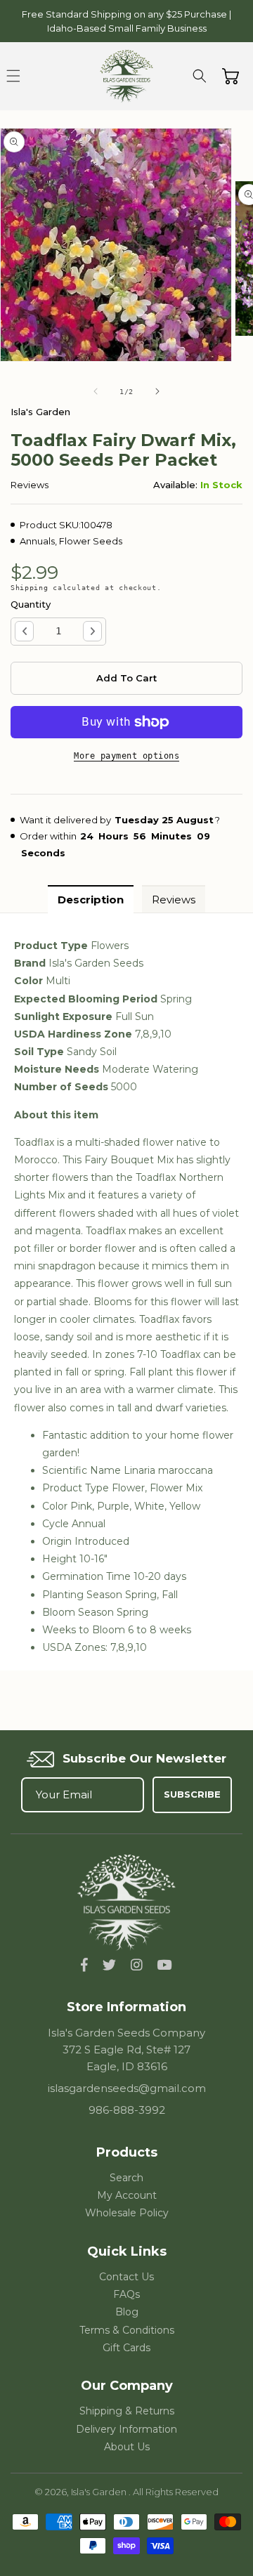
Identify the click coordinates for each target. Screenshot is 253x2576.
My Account (127, 2195)
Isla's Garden (100, 2492)
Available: (175, 485)
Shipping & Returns (127, 2411)
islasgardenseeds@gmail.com (127, 2088)
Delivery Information (126, 2429)
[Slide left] (96, 391)
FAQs (126, 2294)
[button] (13, 76)
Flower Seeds (91, 541)
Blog (127, 2312)
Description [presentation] (91, 900)
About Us (127, 2447)
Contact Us (126, 2277)
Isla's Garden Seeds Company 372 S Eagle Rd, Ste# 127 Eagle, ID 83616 (126, 2049)
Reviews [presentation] (174, 900)
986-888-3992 (127, 2110)
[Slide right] (157, 391)
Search (126, 2178)
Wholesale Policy (127, 2213)
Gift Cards (126, 2348)
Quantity (31, 604)
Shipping (30, 588)
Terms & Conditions (127, 2330)
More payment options (126, 756)
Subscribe (192, 1794)
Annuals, (38, 541)
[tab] (91, 899)
